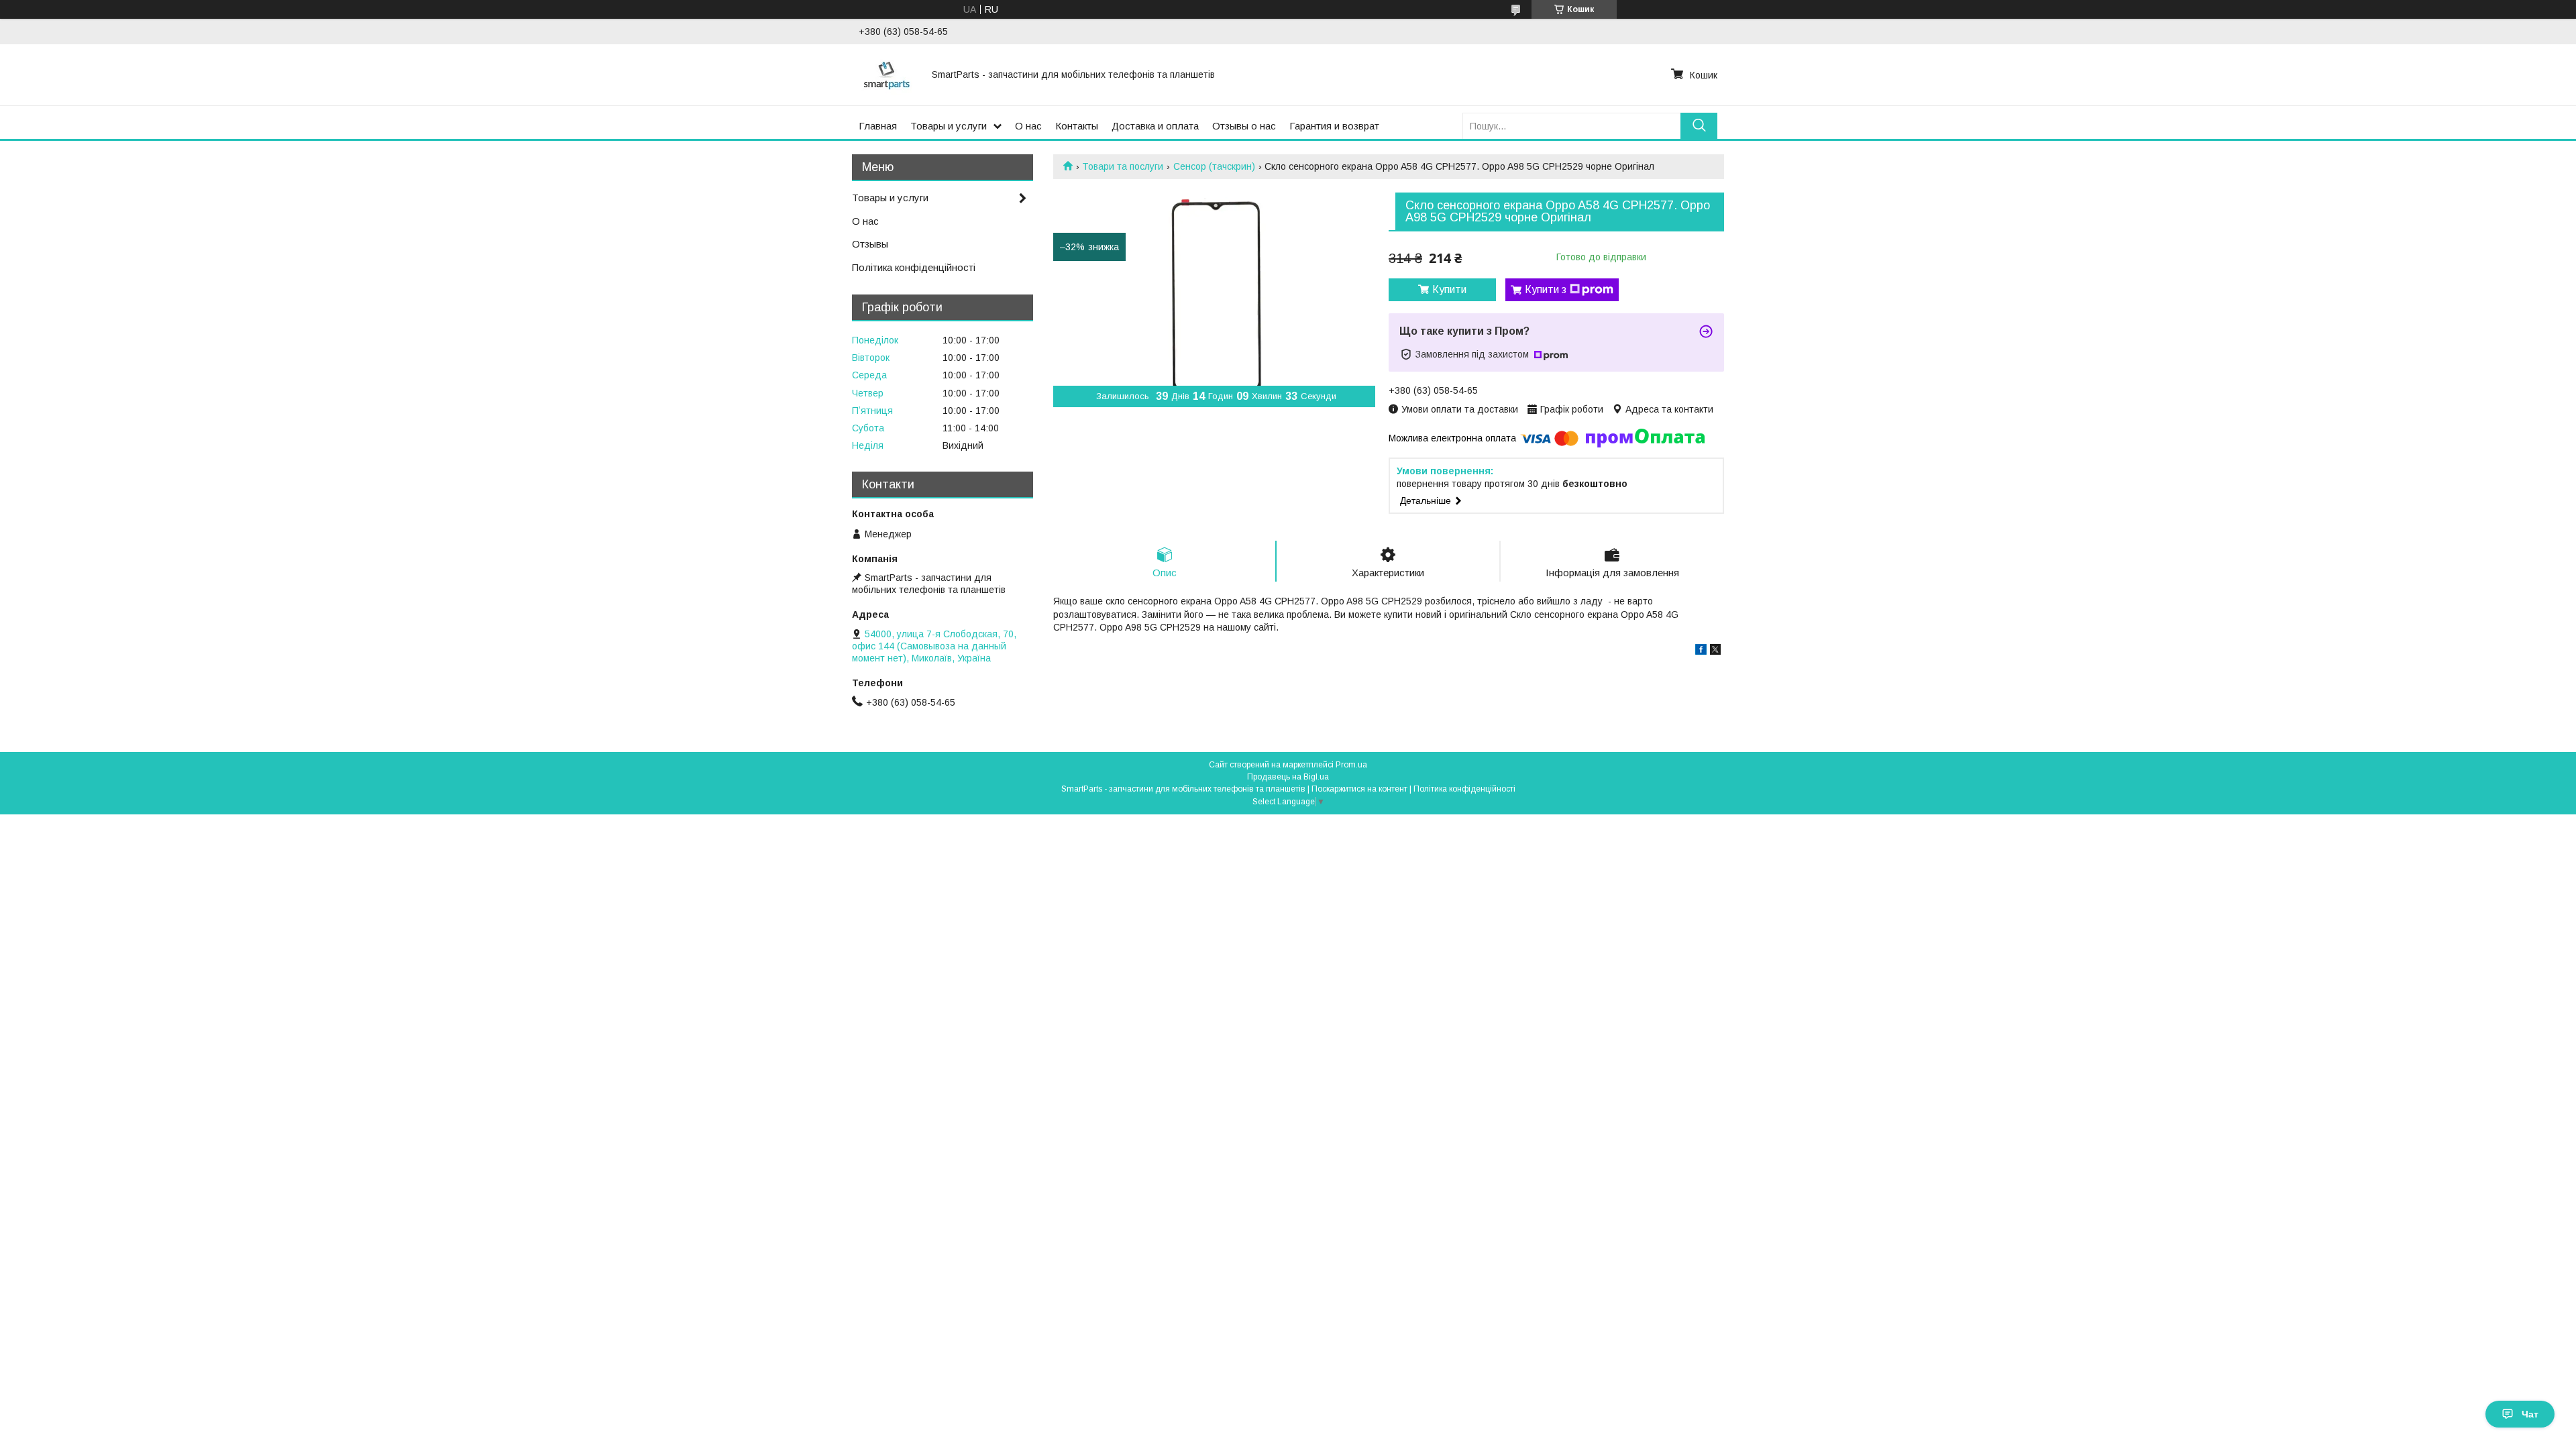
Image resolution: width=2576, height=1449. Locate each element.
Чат (2530, 1414)
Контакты (1077, 126)
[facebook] (1701, 651)
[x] (1715, 651)
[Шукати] (1699, 126)
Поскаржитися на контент (1359, 789)
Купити (1449, 289)
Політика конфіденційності (914, 267)
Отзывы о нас (1244, 126)
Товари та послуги (1123, 166)
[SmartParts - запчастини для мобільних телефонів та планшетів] (887, 74)
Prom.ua (1351, 765)
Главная (878, 126)
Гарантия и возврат (1334, 126)
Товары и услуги (949, 126)
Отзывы (870, 244)
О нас (1028, 126)
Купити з (1546, 289)
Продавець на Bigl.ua (1288, 777)
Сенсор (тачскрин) (1214, 166)
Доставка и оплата (1155, 126)
